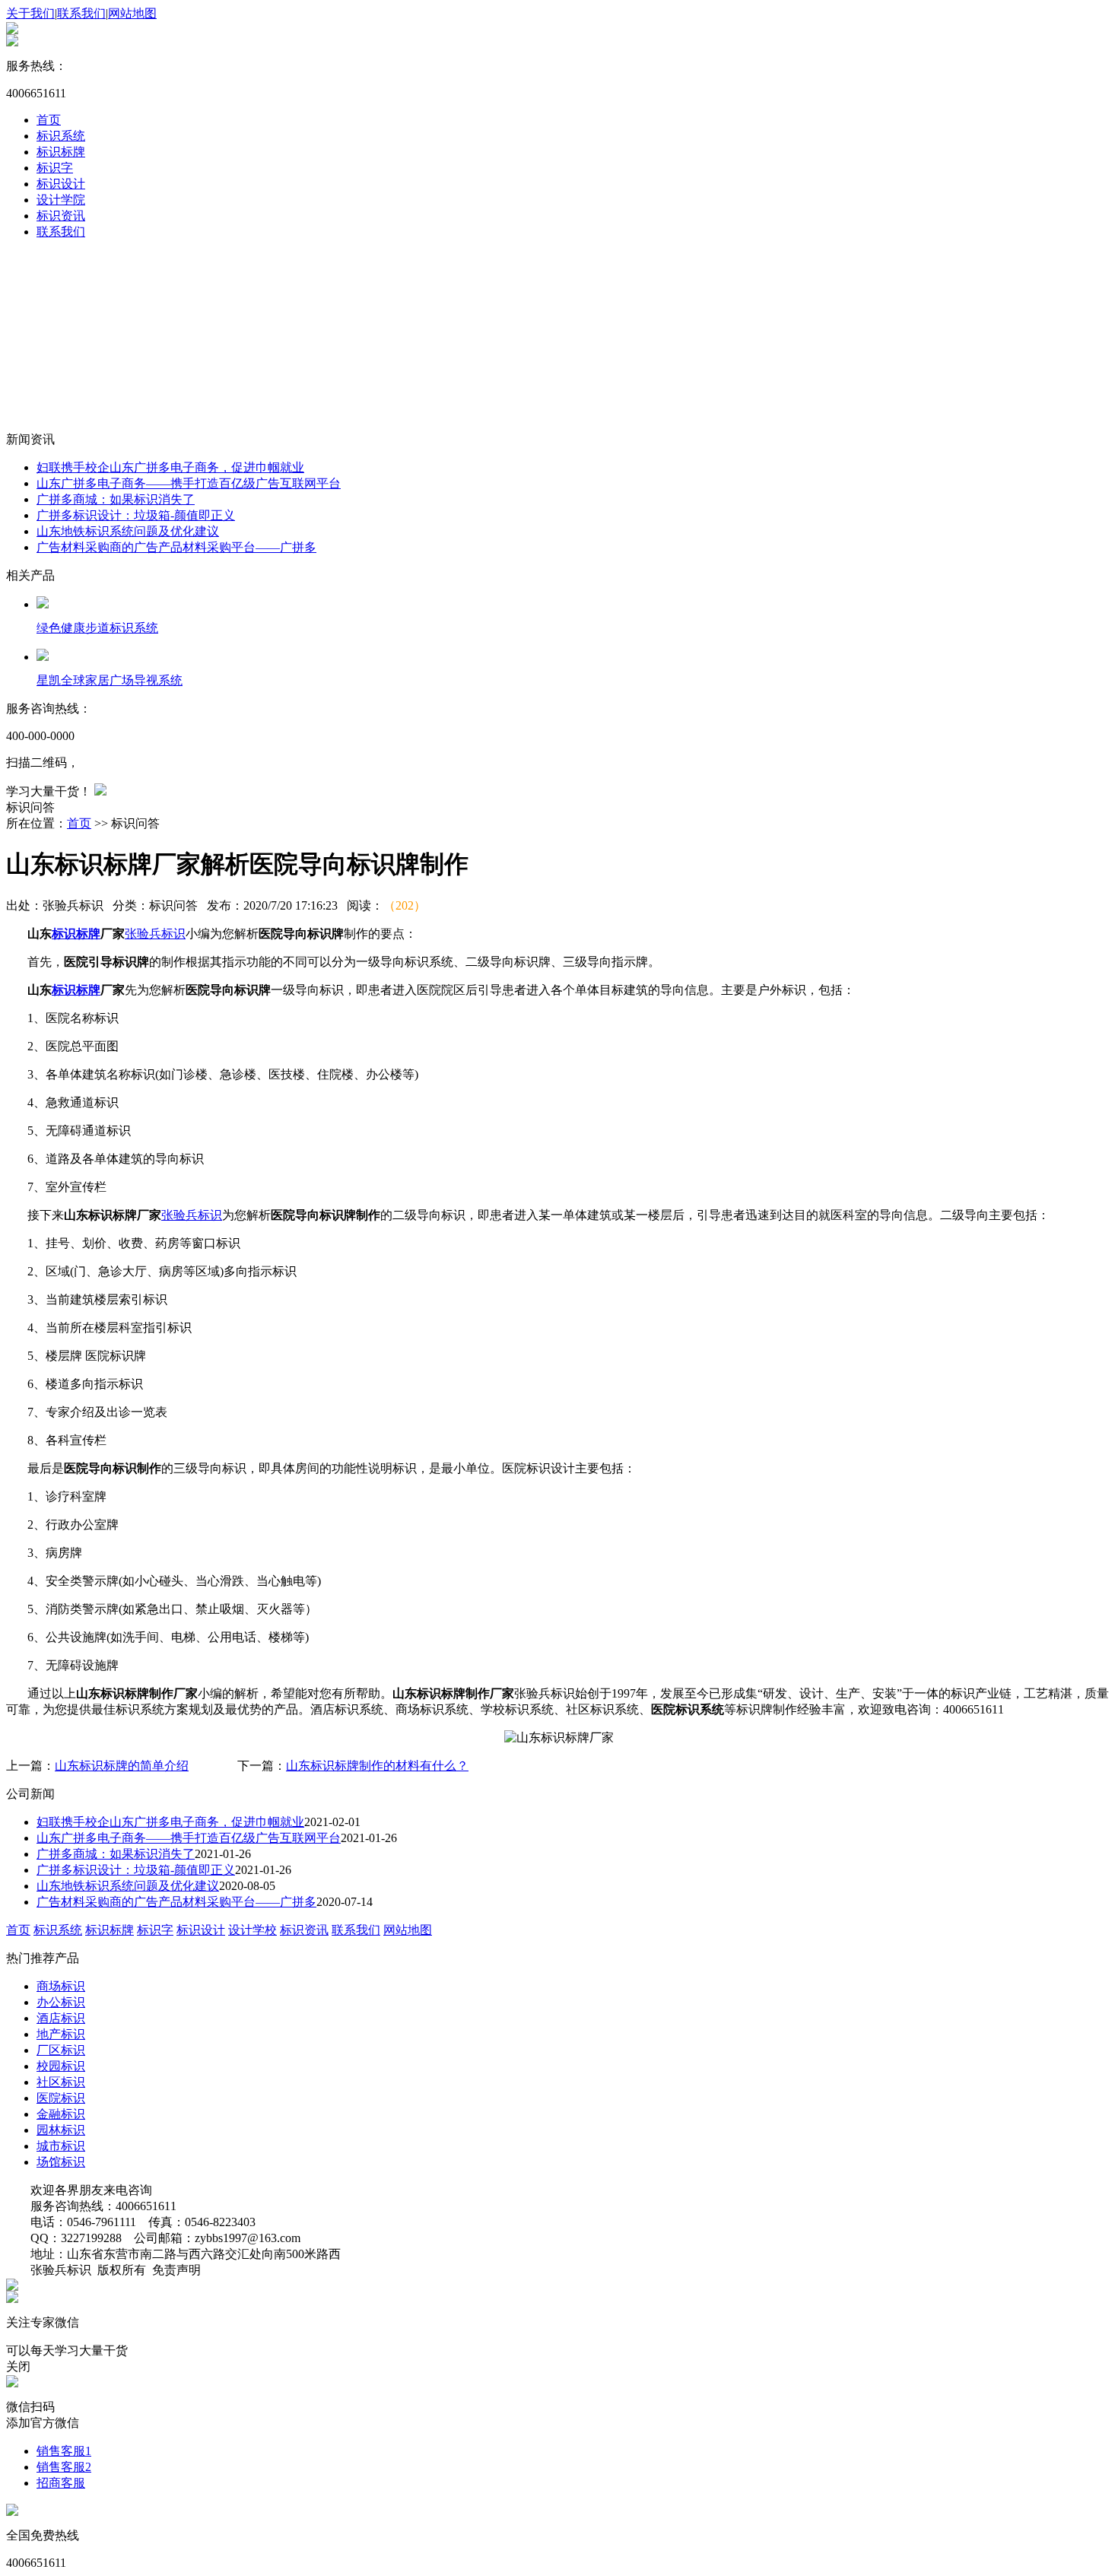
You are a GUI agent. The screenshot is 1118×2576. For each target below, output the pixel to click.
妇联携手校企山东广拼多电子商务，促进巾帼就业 (170, 467)
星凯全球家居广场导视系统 (110, 680)
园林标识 (61, 2130)
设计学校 (253, 1930)
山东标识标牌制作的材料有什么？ (377, 1766)
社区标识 (61, 2082)
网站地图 (132, 13)
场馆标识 (61, 2162)
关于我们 (30, 13)
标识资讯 (61, 216)
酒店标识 (61, 2018)
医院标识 (61, 2098)
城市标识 (61, 2146)
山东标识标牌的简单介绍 (122, 1766)
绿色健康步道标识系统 (97, 628)
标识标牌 (61, 152)
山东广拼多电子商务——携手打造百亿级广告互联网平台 (189, 483)
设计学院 (61, 200)
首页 (49, 120)
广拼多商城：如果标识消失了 (116, 499)
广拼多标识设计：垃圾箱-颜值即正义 (136, 515)
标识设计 (61, 184)
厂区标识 (61, 2050)
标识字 (55, 168)
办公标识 (61, 2002)
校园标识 (61, 2066)
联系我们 (81, 13)
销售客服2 (64, 2467)
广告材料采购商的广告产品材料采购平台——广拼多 (176, 547)
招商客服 (61, 2483)
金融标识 (61, 2114)
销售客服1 (64, 2451)
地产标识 (61, 2034)
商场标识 (61, 1986)
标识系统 (61, 136)
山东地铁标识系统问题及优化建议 (128, 531)
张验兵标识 (155, 934)
